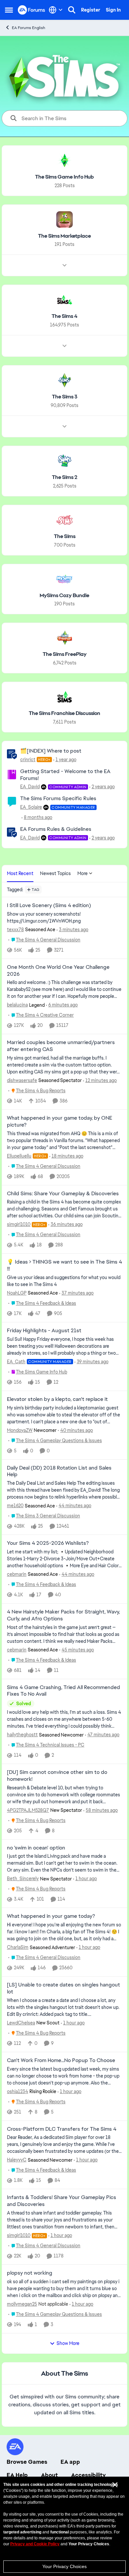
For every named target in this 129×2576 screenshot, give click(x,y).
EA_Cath (16, 1362)
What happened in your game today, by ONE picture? (60, 1121)
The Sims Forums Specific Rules (58, 798)
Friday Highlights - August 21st (44, 1331)
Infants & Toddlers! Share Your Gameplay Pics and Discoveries (62, 2201)
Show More (68, 2343)
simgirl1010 (19, 1224)
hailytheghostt (22, 1735)
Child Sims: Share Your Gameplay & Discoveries (63, 1194)
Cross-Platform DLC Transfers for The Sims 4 (62, 2129)
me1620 (15, 1506)
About (49, 2475)
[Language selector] (56, 10)
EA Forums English (29, 28)
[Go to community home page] (32, 10)
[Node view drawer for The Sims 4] (64, 346)
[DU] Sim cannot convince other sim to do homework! (57, 1776)
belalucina (17, 1005)
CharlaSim (18, 1947)
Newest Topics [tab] (55, 873)
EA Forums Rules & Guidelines (56, 829)
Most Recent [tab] (20, 873)
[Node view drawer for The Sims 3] (64, 426)
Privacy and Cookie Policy (35, 2544)
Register (91, 10)
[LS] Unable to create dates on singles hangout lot (64, 1988)
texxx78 (15, 930)
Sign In (113, 10)
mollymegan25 (22, 2304)
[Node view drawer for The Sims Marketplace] (64, 265)
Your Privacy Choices (64, 2566)
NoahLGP (17, 1293)
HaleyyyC (17, 2160)
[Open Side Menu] (9, 10)
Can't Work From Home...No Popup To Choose (61, 2060)
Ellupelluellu (19, 1156)
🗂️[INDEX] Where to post (51, 751)
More (83, 873)
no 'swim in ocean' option (36, 1848)
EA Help (17, 2475)
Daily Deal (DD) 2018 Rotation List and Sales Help (59, 1471)
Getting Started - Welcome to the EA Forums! (65, 775)
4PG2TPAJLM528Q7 (28, 1810)
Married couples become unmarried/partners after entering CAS (61, 1046)
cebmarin (17, 1574)
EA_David (30, 787)
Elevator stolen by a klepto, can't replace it (57, 1399)
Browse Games (27, 2462)
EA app (70, 2462)
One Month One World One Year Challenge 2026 (58, 971)
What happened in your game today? (51, 1916)
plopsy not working (30, 2273)
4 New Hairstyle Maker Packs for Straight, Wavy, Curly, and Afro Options (63, 1615)
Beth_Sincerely (23, 1879)
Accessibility (88, 2475)
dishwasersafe (22, 1080)
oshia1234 (18, 2091)
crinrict (28, 760)
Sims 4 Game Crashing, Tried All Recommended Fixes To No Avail (64, 1691)
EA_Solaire (31, 807)
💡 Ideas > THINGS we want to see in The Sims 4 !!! (64, 1265)
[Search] (72, 10)
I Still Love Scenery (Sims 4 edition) (49, 905)
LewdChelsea (21, 2023)
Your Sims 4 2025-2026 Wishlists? (48, 1543)
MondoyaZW (20, 1430)
